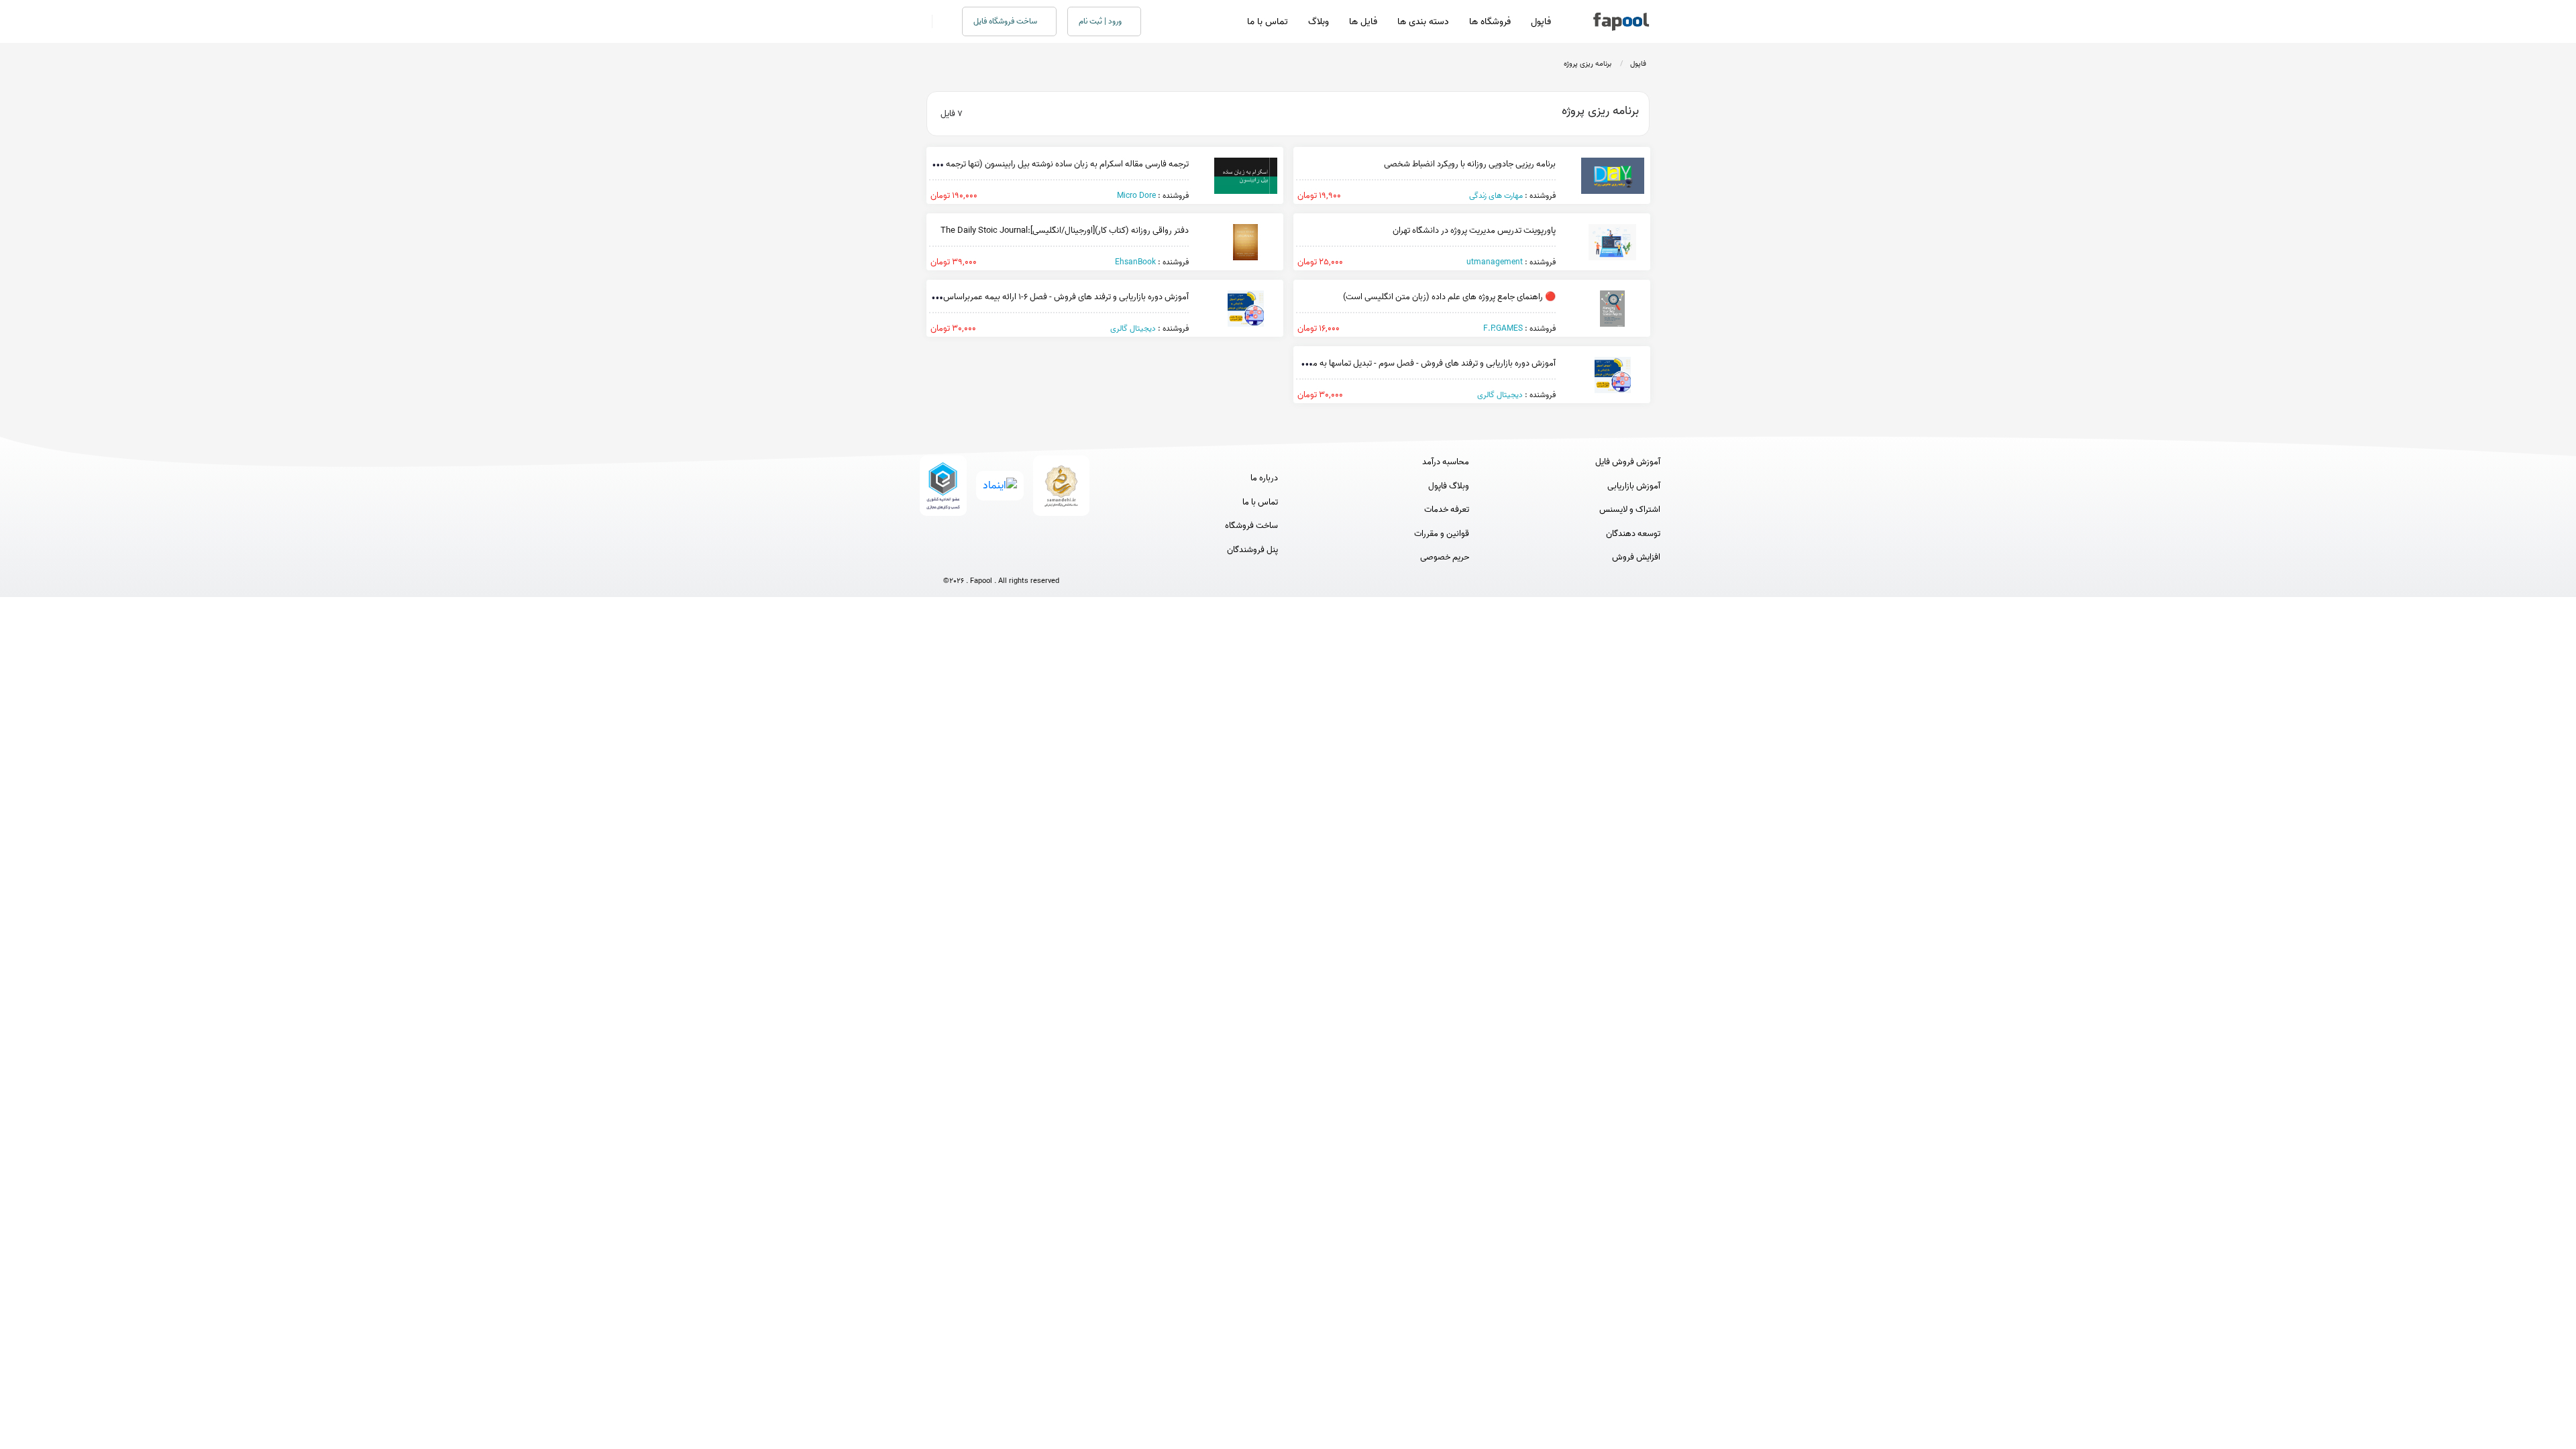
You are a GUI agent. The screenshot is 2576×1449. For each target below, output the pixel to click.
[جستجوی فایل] (939, 21)
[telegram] (976, 558)
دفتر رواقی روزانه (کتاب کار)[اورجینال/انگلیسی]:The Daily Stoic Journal (1065, 230)
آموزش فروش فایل (1628, 462)
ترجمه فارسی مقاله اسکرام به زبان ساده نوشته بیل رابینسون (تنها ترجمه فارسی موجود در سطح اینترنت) (1014, 164)
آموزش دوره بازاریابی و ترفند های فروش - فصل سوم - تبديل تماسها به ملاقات (1425, 363)
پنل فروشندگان (1252, 550)
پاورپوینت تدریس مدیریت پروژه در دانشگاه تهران (1474, 230)
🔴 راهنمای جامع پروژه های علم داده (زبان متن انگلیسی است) (1449, 297)
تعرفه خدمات (1447, 510)
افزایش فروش (1636, 557)
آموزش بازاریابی (1634, 486)
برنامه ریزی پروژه (1588, 64)
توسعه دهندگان (1633, 534)
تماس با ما (1268, 22)
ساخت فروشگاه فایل (1006, 21)
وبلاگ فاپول (1449, 486)
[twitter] (1026, 558)
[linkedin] (1051, 558)
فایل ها (1363, 22)
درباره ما (1264, 478)
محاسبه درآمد (1446, 462)
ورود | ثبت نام (1101, 21)
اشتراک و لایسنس (1630, 510)
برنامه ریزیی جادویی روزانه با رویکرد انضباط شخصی (1470, 164)
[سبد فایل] (921, 21)
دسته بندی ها (1423, 22)
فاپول (1541, 22)
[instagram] (1001, 558)
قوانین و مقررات (1442, 534)
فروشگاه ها (1490, 22)
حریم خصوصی (1445, 557)
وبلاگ (1319, 22)
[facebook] (952, 558)
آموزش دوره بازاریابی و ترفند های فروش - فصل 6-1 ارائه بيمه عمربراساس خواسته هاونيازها (1034, 297)
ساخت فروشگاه (1251, 526)
